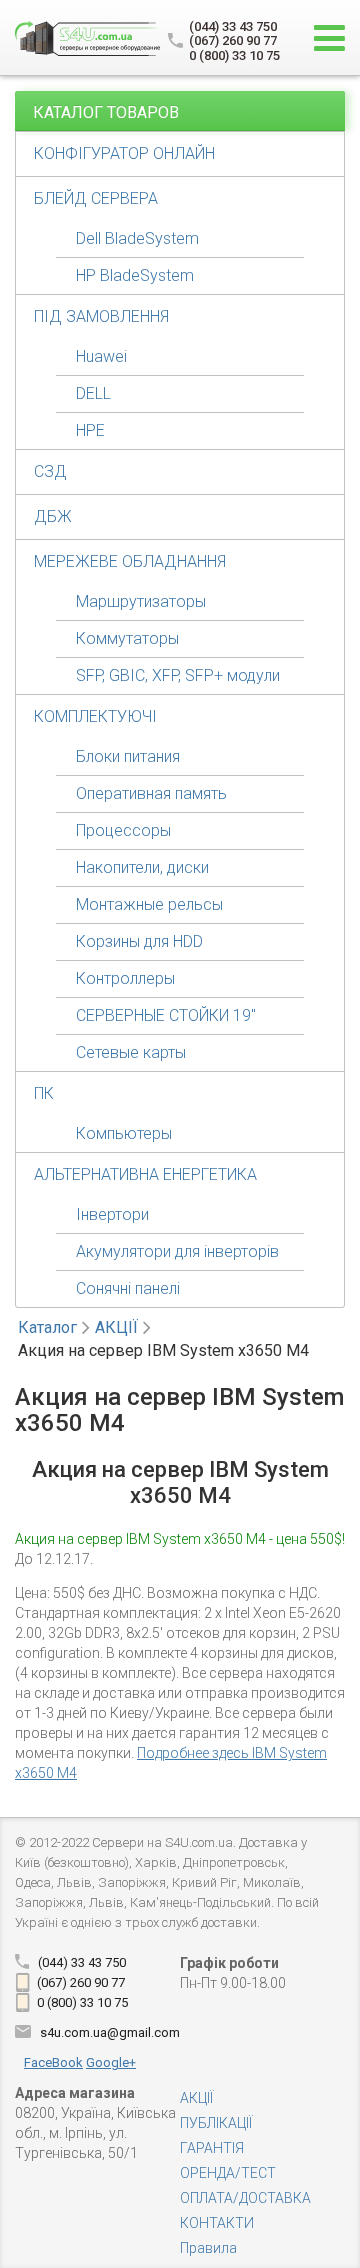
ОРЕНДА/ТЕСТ (228, 2173)
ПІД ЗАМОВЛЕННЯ (101, 316)
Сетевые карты (131, 1052)
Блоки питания (128, 756)
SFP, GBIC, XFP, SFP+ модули (178, 675)
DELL (93, 393)
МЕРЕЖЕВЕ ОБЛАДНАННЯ (130, 561)
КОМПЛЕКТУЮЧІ (95, 716)
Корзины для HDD (139, 941)
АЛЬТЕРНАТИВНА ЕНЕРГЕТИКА (145, 1174)
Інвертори (112, 1214)
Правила (208, 2248)
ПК (44, 1093)
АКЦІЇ (116, 1327)
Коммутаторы (127, 638)
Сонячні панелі (128, 1288)
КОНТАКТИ (217, 2223)
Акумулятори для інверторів (177, 1251)
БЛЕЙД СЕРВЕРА (96, 198)
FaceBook (53, 2062)
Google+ (111, 2062)
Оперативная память (151, 793)
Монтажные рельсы (149, 904)
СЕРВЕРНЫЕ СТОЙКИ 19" (166, 1015)
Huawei (101, 356)
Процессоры (123, 830)
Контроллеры (125, 978)
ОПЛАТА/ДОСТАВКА (245, 2198)
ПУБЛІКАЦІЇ (216, 2123)
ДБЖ (53, 516)
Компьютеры (124, 1133)
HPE (90, 430)
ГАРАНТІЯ (212, 2148)
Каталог (47, 1327)
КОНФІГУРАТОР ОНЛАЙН (124, 153)
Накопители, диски (142, 867)
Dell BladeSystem (137, 238)
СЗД (50, 471)
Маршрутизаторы (141, 601)
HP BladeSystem (135, 275)
